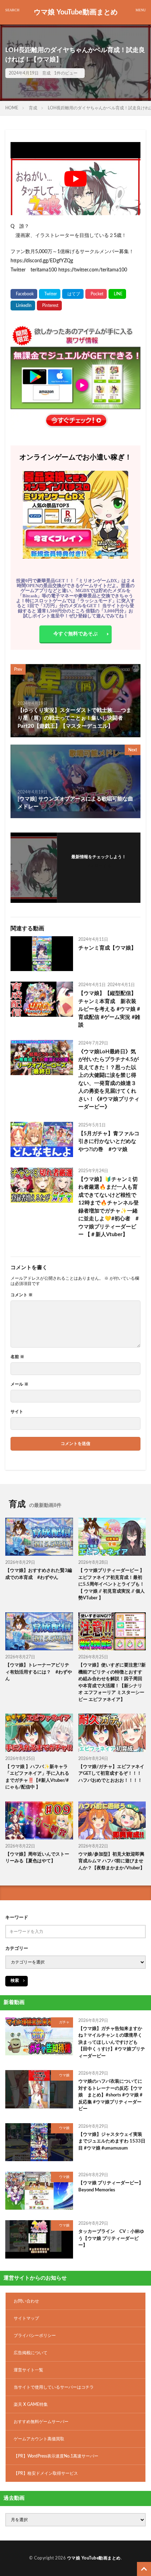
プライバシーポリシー (35, 2336)
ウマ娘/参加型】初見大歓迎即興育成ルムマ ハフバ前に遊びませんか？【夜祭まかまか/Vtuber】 (111, 1861)
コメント (22, 1295)
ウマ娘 (64, 2075)
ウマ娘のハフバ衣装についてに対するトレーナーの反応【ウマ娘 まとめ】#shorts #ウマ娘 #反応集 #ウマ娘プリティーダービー (110, 2095)
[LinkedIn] (23, 306)
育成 (46, 73)
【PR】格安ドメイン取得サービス (46, 2473)
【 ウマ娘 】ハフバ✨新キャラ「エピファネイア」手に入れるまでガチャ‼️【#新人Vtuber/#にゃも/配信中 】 (37, 1777)
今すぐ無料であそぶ (75, 634)
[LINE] (117, 294)
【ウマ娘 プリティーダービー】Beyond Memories (111, 2187)
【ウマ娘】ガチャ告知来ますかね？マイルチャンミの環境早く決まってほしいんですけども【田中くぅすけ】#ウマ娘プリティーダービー (112, 2042)
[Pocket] (96, 294)
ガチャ (64, 2022)
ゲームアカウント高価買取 (39, 2439)
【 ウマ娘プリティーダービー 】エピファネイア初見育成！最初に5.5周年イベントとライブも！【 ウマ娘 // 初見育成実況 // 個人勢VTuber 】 (111, 1584)
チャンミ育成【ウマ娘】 (107, 948)
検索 (15, 1980)
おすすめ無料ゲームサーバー (41, 2422)
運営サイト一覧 (28, 2370)
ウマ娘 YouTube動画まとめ (76, 12)
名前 (17, 1357)
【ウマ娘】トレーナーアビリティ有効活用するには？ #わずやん (39, 1672)
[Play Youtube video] (75, 179)
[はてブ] (73, 294)
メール (19, 1384)
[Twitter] (50, 294)
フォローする (99, 866)
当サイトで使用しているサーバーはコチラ (54, 2387)
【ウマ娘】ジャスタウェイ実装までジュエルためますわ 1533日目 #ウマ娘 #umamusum (112, 2141)
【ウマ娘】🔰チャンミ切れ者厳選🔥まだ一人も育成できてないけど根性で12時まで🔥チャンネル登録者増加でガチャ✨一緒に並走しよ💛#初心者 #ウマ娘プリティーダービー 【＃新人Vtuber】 (109, 1207)
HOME (12, 108)
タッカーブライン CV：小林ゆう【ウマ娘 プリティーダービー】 (111, 2238)
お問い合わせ (26, 2301)
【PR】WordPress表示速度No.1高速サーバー (56, 2456)
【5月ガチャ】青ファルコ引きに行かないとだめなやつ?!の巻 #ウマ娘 (109, 1142)
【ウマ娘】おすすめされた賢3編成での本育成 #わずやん (39, 1574)
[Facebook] (24, 294)
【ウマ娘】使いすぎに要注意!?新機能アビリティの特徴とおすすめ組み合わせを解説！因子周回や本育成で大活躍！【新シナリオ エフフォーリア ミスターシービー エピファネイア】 (112, 1682)
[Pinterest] (49, 306)
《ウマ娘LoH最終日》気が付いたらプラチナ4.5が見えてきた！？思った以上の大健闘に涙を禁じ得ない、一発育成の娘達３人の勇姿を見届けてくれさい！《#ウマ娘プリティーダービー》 (109, 1080)
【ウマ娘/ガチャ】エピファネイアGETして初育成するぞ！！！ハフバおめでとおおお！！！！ (111, 1774)
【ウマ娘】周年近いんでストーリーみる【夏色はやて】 (37, 1858)
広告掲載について (31, 2353)
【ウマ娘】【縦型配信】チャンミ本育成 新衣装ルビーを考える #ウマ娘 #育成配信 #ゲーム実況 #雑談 (109, 1009)
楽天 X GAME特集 (31, 2404)
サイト (17, 1412)
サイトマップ (26, 2318)
